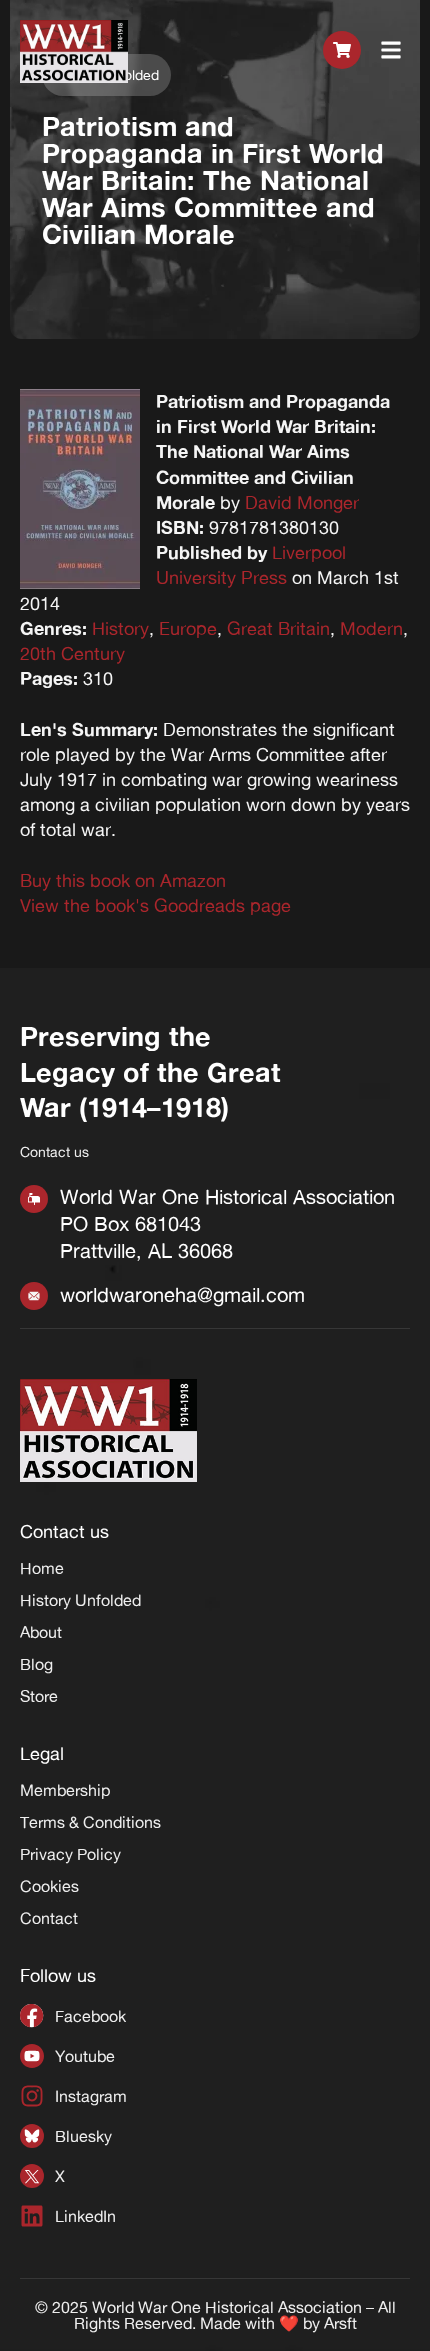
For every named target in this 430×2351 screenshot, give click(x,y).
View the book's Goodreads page (155, 905)
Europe (188, 628)
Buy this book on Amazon (123, 880)
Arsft (340, 2323)
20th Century (72, 653)
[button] (391, 51)
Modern (371, 628)
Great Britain (278, 628)
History (120, 628)
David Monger (302, 502)
